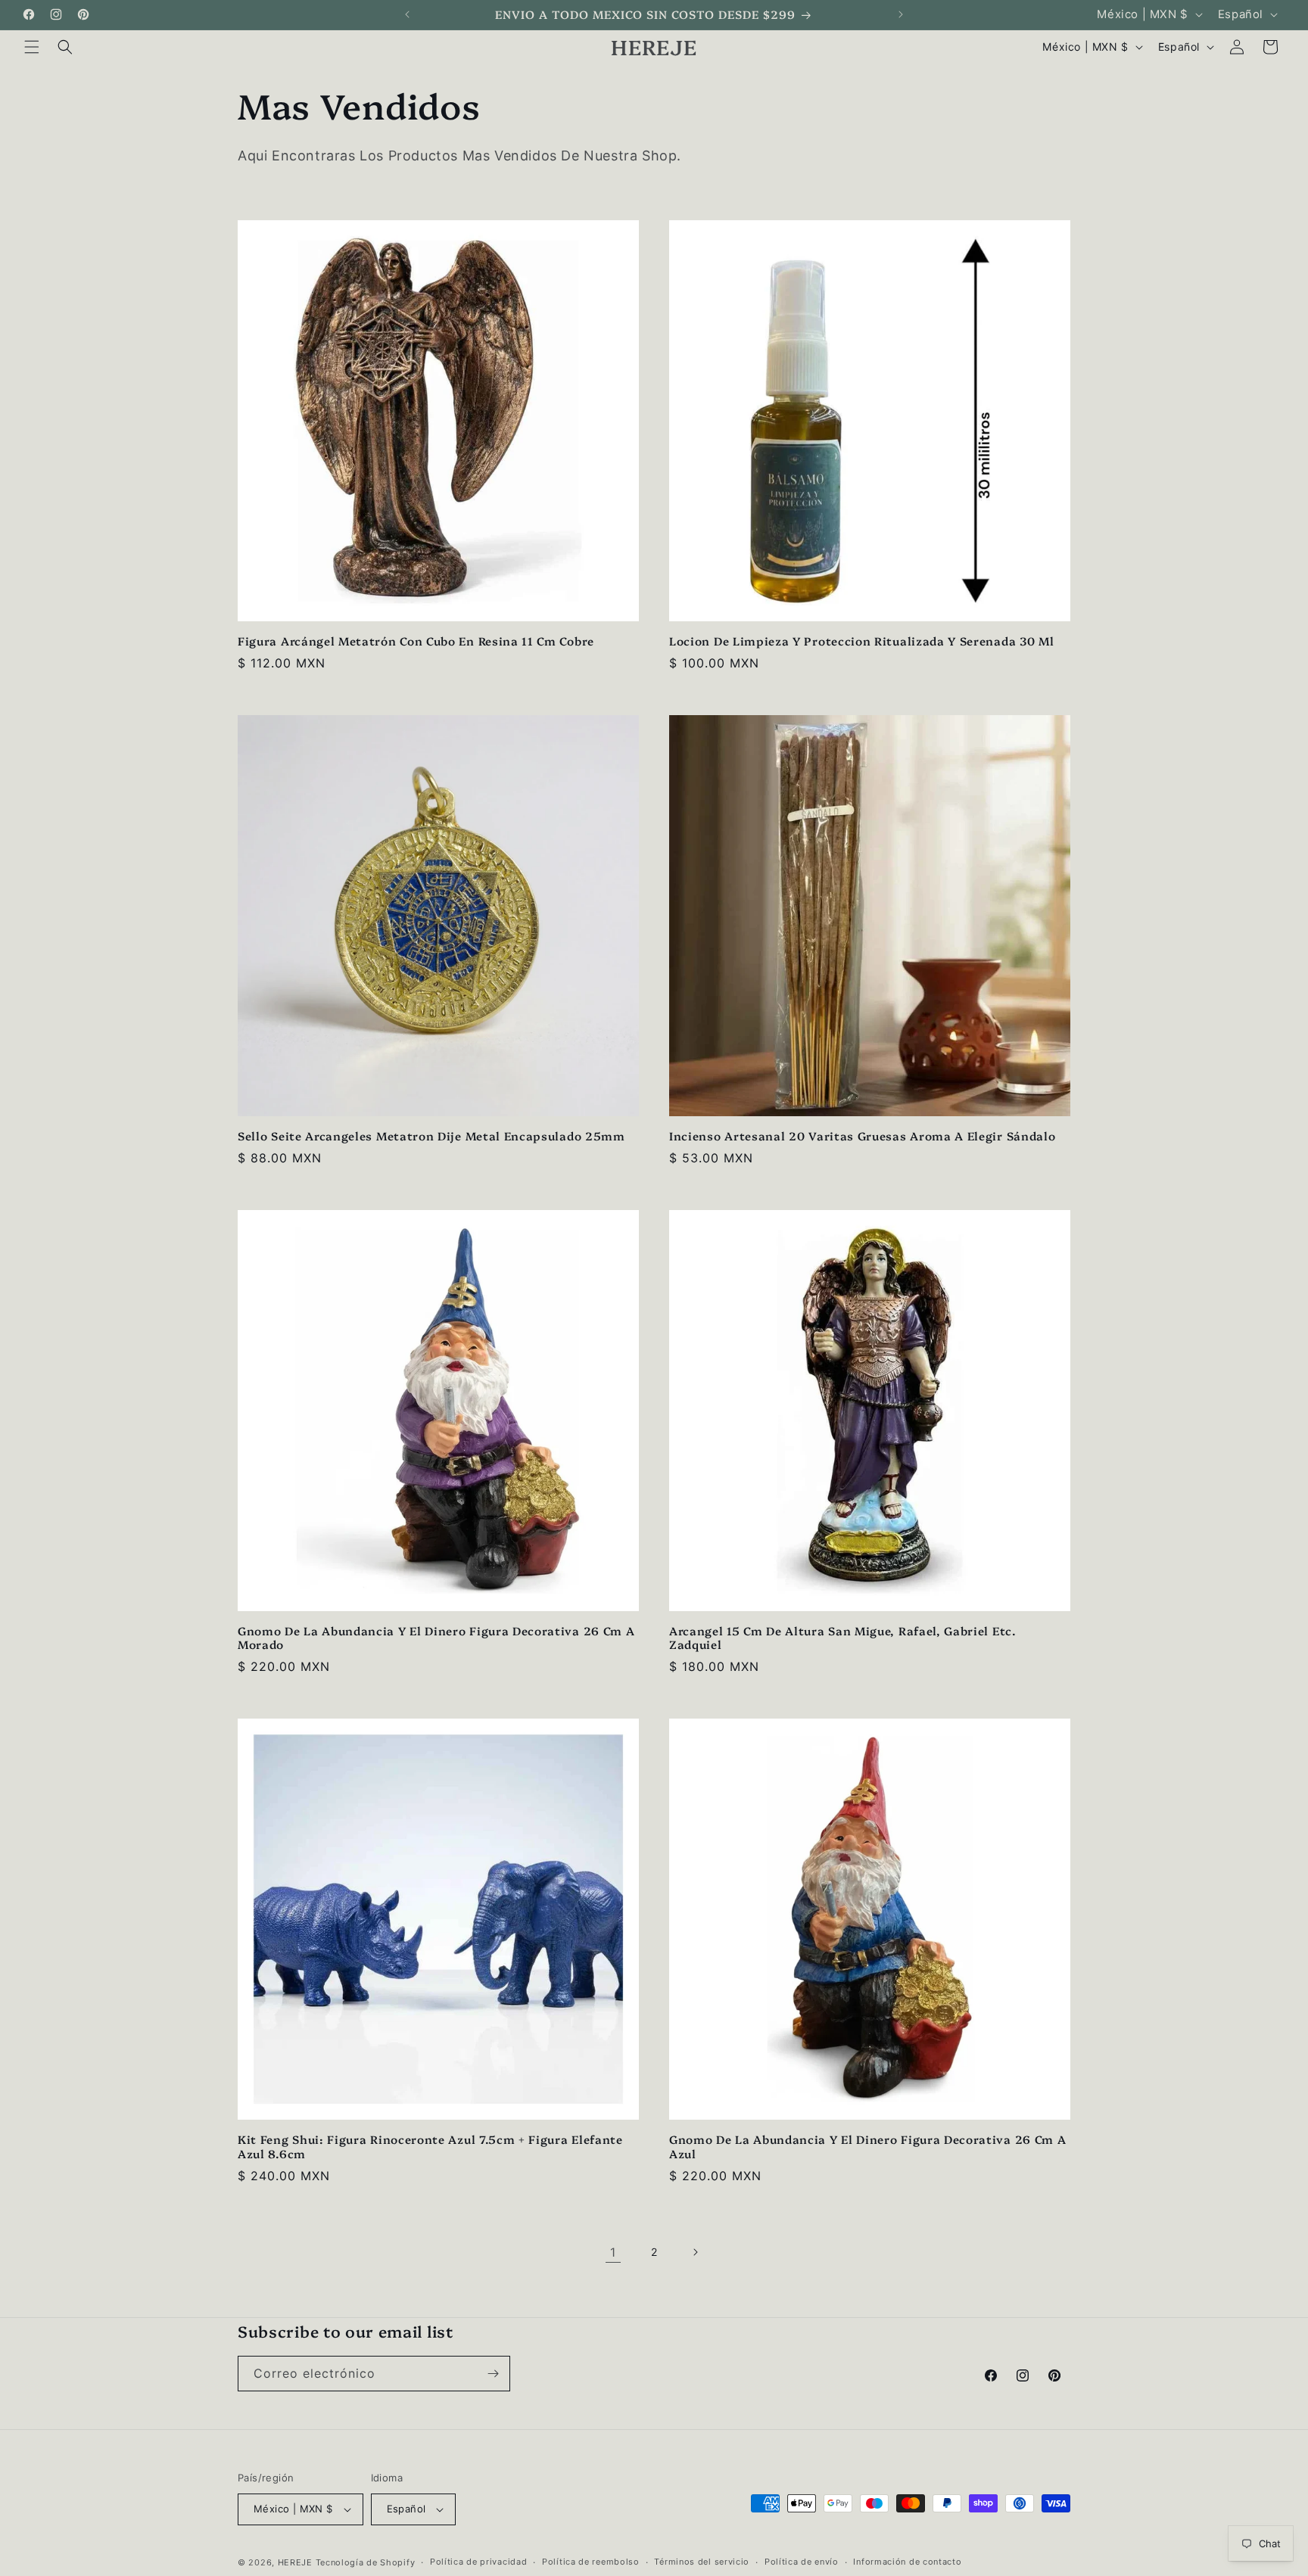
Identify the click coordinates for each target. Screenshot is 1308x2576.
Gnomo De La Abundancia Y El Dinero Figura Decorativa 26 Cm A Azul (867, 2147)
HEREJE (295, 2562)
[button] (32, 47)
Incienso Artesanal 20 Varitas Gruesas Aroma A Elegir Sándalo (862, 1136)
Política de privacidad (478, 2562)
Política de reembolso (591, 2562)
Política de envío (802, 2562)
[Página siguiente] (695, 2252)
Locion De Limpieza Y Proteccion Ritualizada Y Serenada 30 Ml (861, 641)
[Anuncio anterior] (407, 14)
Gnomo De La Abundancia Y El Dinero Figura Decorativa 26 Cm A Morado (436, 1638)
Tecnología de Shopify (366, 2562)
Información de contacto (907, 2562)
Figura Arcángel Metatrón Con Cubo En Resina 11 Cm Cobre (416, 641)
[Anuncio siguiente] (901, 14)
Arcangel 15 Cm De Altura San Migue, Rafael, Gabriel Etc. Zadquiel (843, 1638)
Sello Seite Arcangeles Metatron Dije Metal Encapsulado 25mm (431, 1136)
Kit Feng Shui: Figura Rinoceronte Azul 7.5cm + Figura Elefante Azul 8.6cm (430, 2147)
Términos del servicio (702, 2562)
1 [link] (613, 2252)
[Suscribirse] (493, 2374)
